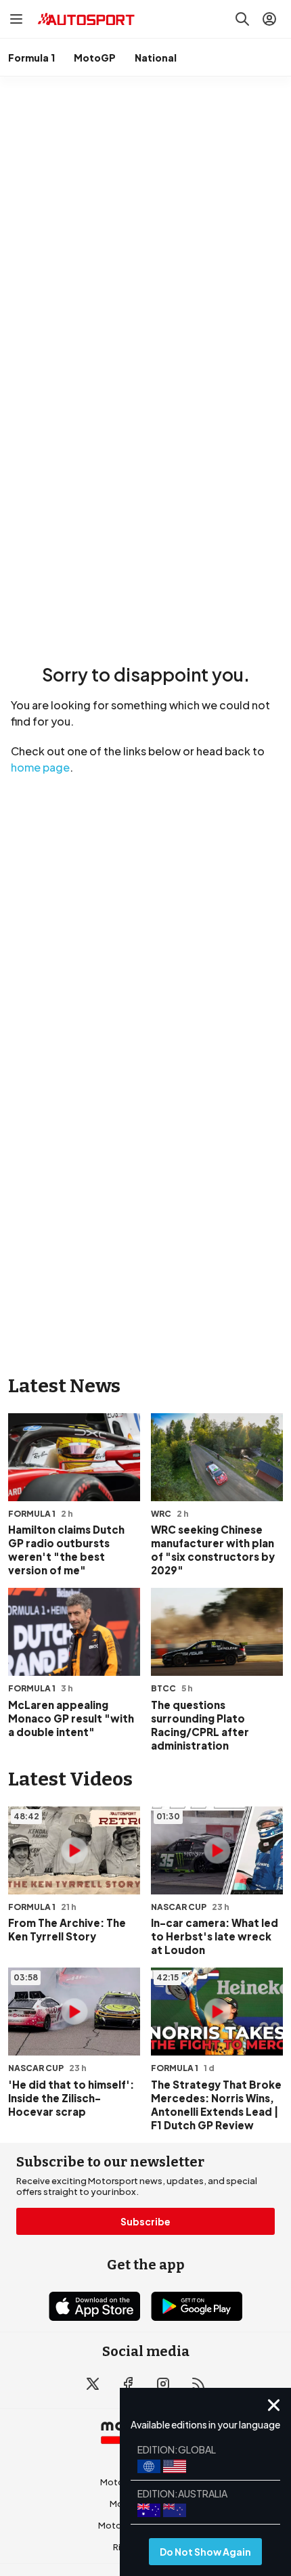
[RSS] (198, 2384)
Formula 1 (31, 58)
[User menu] (269, 19)
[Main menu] (16, 19)
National (156, 58)
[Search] (242, 19)
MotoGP (95, 58)
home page (40, 767)
